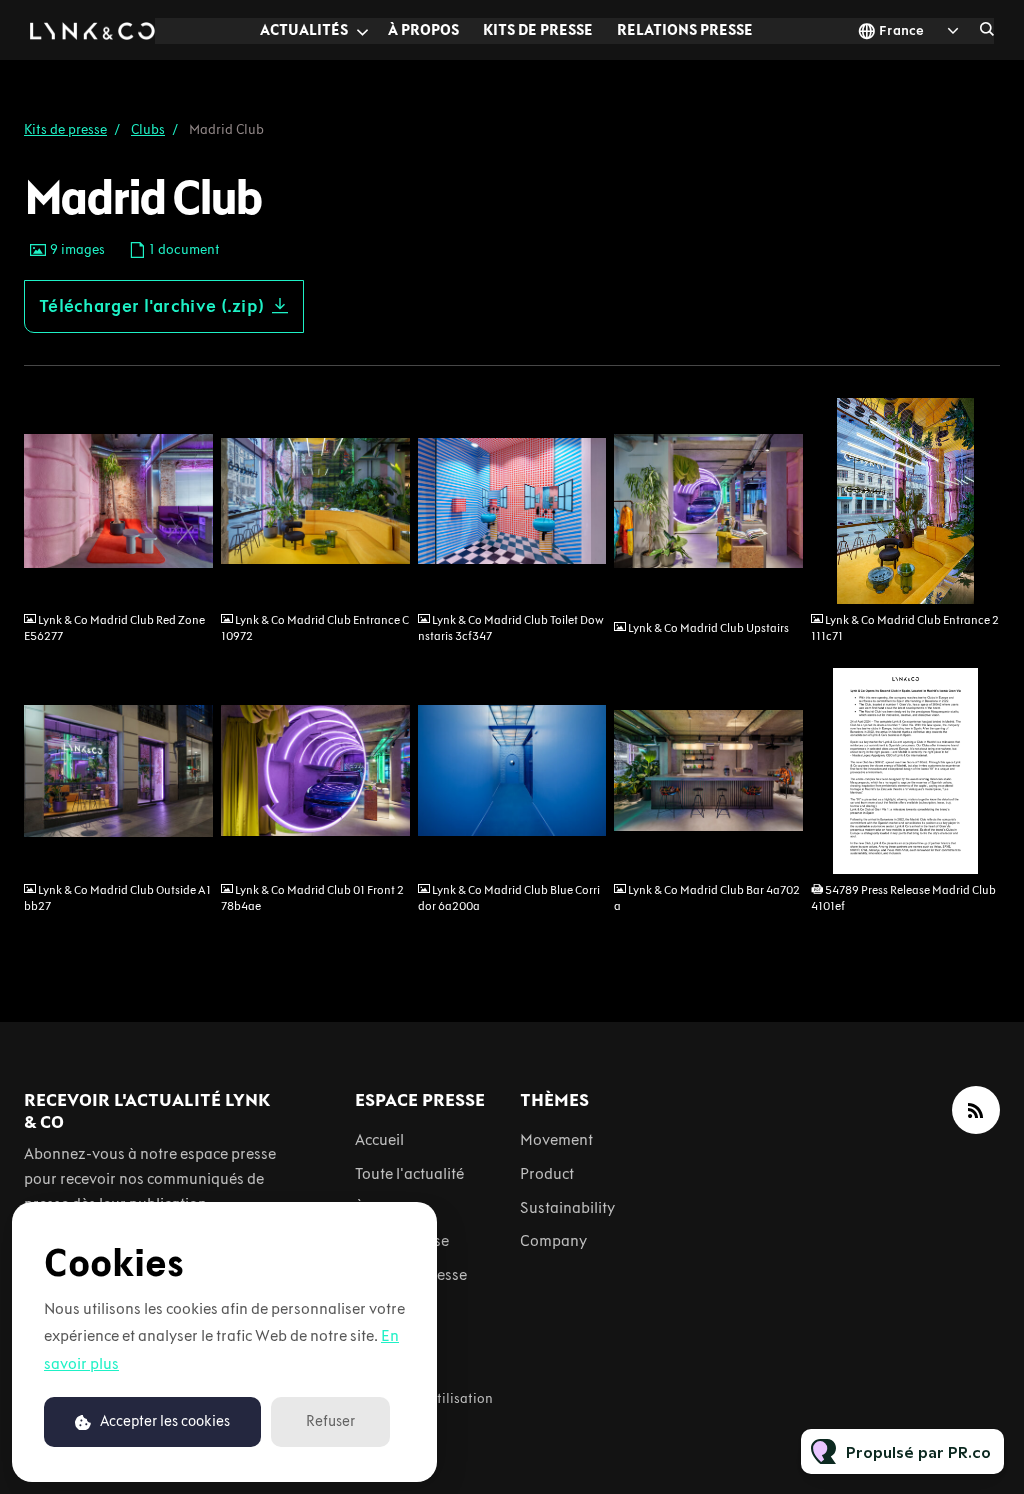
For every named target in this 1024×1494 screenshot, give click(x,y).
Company (553, 1240)
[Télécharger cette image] (188, 581)
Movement (556, 1139)
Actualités (304, 30)
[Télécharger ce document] (975, 851)
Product (547, 1173)
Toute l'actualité (409, 1173)
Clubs (148, 129)
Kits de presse (538, 30)
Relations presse (685, 30)
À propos (423, 30)
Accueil (379, 1139)
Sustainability (567, 1207)
